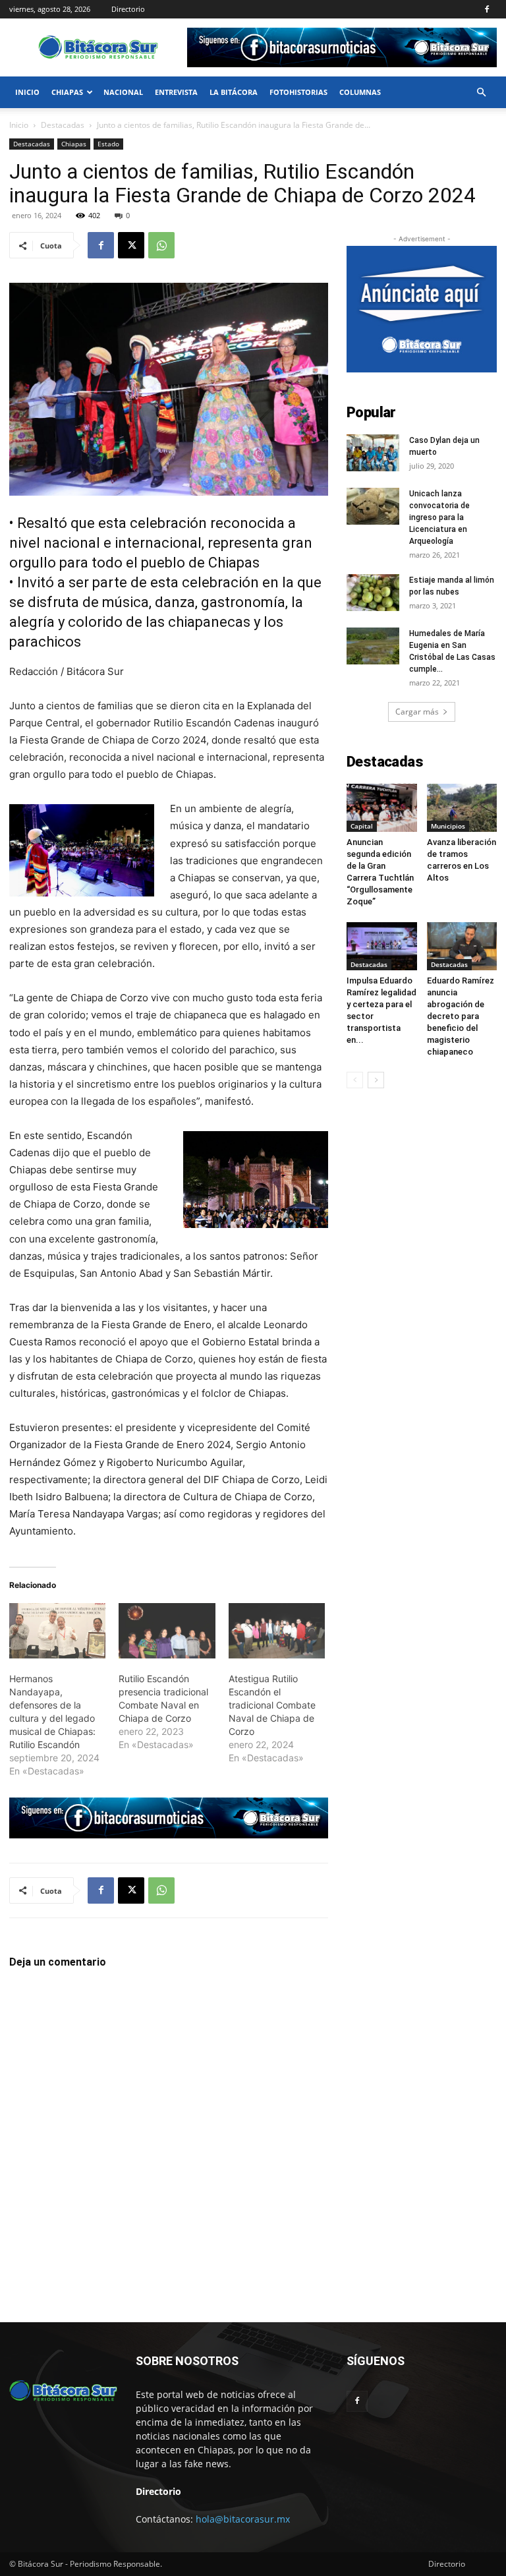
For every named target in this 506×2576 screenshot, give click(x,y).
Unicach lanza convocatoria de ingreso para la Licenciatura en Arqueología (439, 517)
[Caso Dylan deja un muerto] (373, 453)
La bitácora (234, 92)
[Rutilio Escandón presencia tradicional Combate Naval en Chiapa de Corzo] (167, 1631)
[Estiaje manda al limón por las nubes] (373, 593)
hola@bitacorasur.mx (243, 2519)
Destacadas (63, 125)
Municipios (448, 826)
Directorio (128, 9)
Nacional (123, 92)
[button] (481, 93)
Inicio (27, 92)
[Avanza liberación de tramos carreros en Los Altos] (462, 808)
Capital (362, 826)
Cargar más (417, 712)
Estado (108, 144)
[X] (131, 245)
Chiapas (67, 92)
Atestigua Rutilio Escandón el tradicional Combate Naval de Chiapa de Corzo (272, 1705)
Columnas (360, 92)
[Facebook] (487, 9)
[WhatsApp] (161, 245)
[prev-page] (355, 1080)
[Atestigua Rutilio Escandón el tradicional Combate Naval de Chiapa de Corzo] (277, 1631)
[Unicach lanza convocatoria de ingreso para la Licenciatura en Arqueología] (373, 506)
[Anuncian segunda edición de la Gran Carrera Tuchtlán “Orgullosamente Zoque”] (382, 808)
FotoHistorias (298, 92)
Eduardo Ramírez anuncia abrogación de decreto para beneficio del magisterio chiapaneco (461, 1016)
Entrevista (176, 92)
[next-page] (376, 1080)
